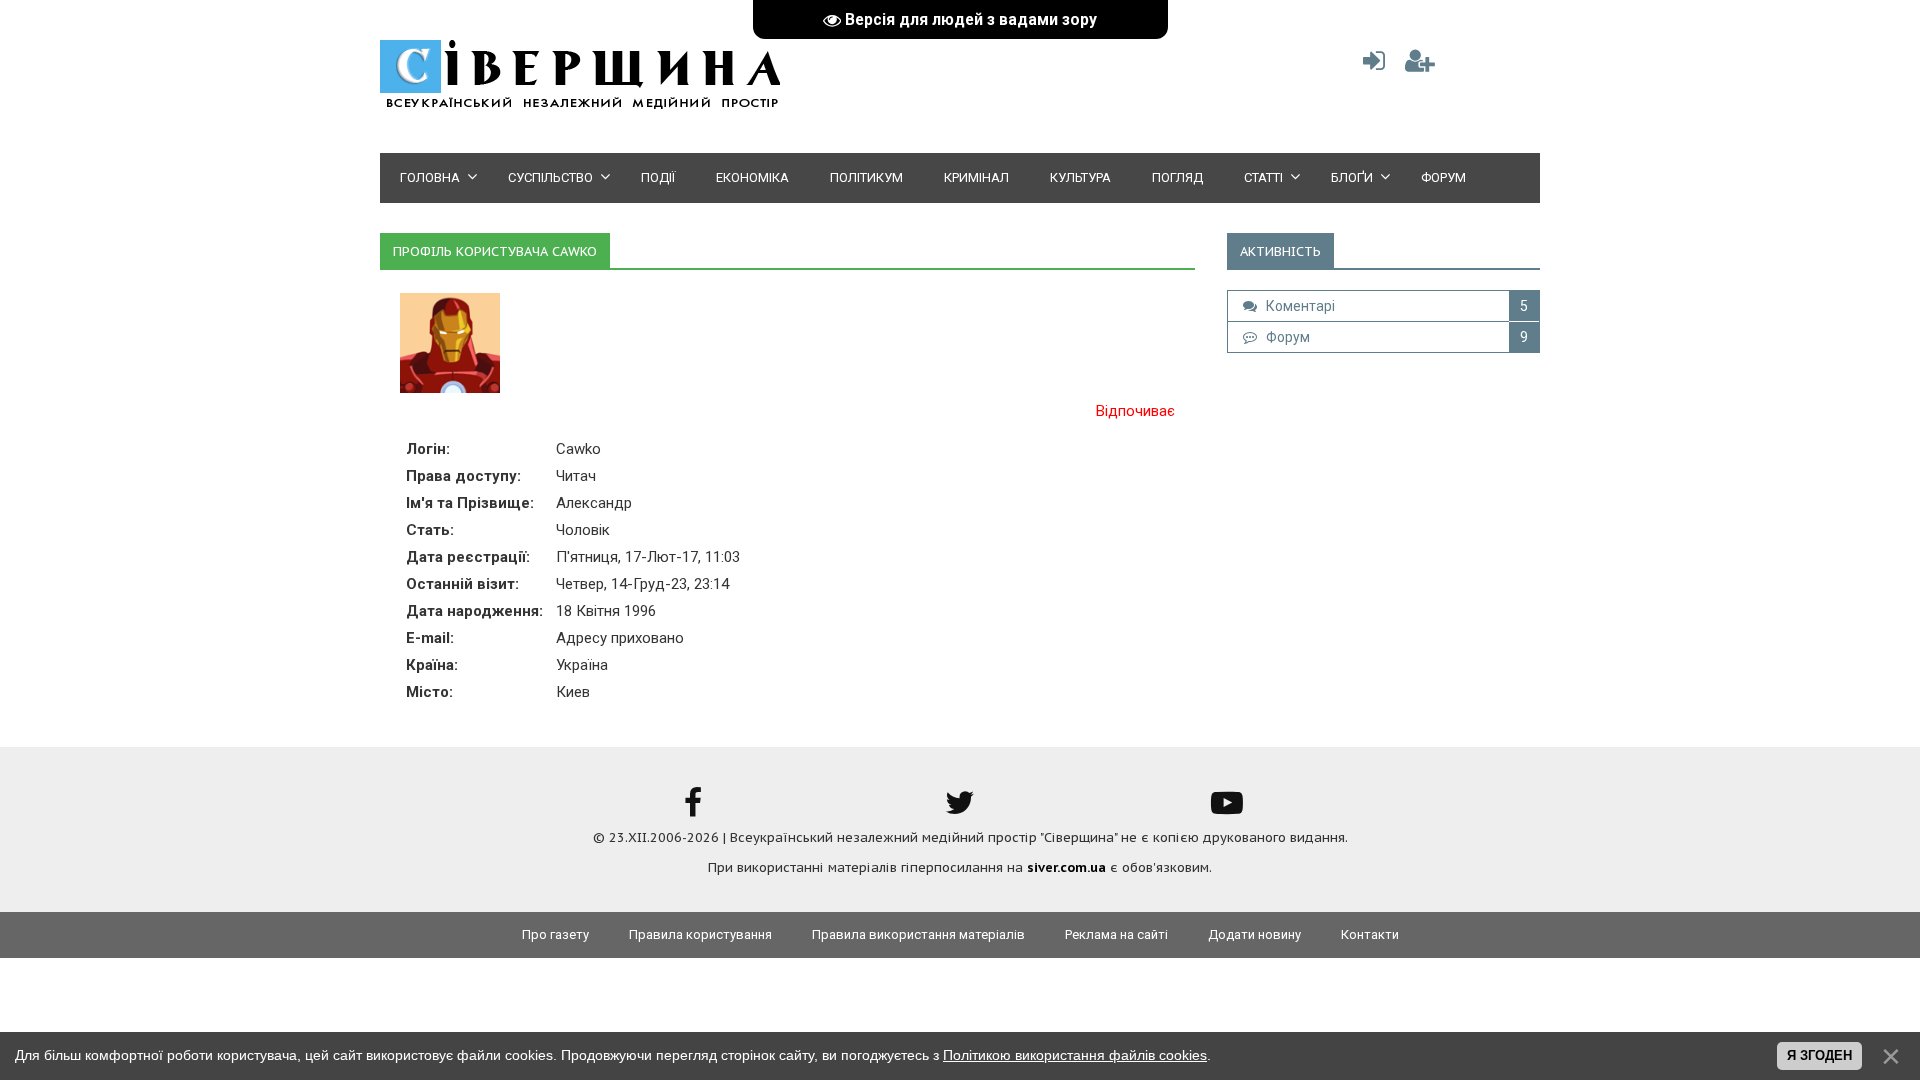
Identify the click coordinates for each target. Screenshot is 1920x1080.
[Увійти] (1370, 65)
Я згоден (1819, 1055)
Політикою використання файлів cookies (1075, 1055)
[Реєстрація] (1420, 65)
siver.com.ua (1066, 867)
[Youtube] (1227, 809)
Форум (1283, 337)
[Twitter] (960, 809)
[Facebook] (693, 809)
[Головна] (580, 105)
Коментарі (1296, 306)
